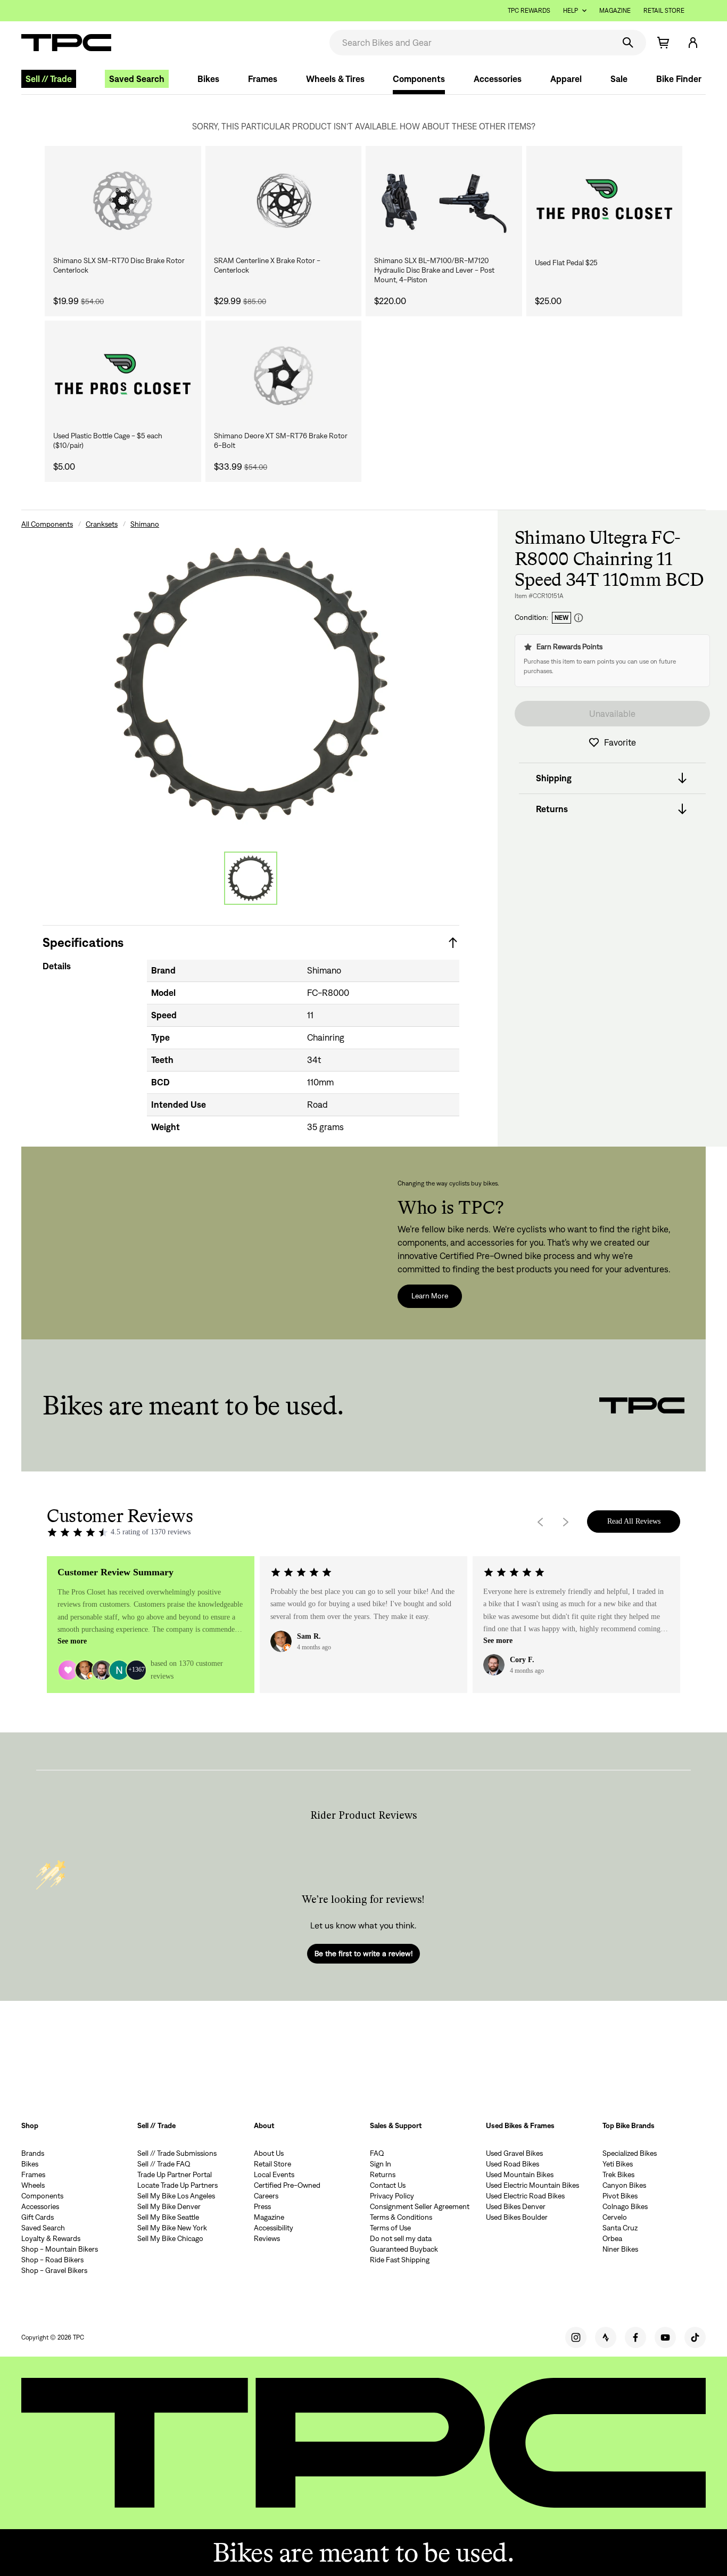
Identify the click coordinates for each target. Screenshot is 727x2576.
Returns (383, 2174)
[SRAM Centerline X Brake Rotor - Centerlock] (284, 201)
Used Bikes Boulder (517, 2217)
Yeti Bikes (618, 2164)
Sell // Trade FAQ (164, 2164)
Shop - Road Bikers (52, 2260)
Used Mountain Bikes (520, 2174)
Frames (263, 79)
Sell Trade (49, 79)
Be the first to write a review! (363, 1953)
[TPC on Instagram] (576, 2337)
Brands (33, 2153)
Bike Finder (679, 79)
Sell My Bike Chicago (170, 2238)
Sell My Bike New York (172, 2228)
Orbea (612, 2238)
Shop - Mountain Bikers (60, 2249)
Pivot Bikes (620, 2196)
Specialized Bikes (630, 2153)
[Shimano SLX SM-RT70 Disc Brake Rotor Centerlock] (123, 201)
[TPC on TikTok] (695, 2337)
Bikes (208, 79)
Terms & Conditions (401, 2217)
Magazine (615, 10)
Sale (619, 79)
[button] (693, 43)
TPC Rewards (529, 10)
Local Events (274, 2174)
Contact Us (388, 2185)
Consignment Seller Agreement (420, 2206)
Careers (266, 2196)
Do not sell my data (401, 2238)
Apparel (566, 79)
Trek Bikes (618, 2174)
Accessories (498, 79)
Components (419, 79)
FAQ (377, 2153)
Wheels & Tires (335, 79)
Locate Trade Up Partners (177, 2185)
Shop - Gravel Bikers (54, 2270)
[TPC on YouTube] (665, 2337)
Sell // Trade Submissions (177, 2153)
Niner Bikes (620, 2249)
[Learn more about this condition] (579, 618)
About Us (269, 2153)
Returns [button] (552, 809)
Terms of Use (390, 2228)
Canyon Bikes (624, 2185)
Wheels (33, 2185)
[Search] (628, 43)
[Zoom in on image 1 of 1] (251, 683)
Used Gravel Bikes (514, 2153)
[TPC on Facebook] (635, 2337)
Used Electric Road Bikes (525, 2196)
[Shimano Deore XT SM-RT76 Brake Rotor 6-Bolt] (284, 375)
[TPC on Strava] (606, 2337)
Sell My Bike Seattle (168, 2217)
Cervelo (615, 2217)
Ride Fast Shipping (400, 2260)
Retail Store (664, 10)
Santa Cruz (620, 2228)
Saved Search (137, 79)
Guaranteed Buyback (404, 2249)
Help (571, 10)
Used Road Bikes (513, 2164)
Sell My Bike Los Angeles (176, 2196)
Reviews (267, 2238)
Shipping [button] (554, 778)
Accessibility (274, 2228)
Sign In (381, 2164)
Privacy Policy (392, 2196)
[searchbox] (471, 43)
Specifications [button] (83, 942)
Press (262, 2206)
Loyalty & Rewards (51, 2238)
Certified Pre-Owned (287, 2185)
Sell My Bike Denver (169, 2206)
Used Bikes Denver (516, 2206)
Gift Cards (38, 2217)
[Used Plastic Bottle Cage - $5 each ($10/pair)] (123, 375)
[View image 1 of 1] (251, 878)
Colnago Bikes (625, 2206)
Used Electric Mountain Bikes (532, 2185)
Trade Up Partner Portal (175, 2174)
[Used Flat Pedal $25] (605, 201)
